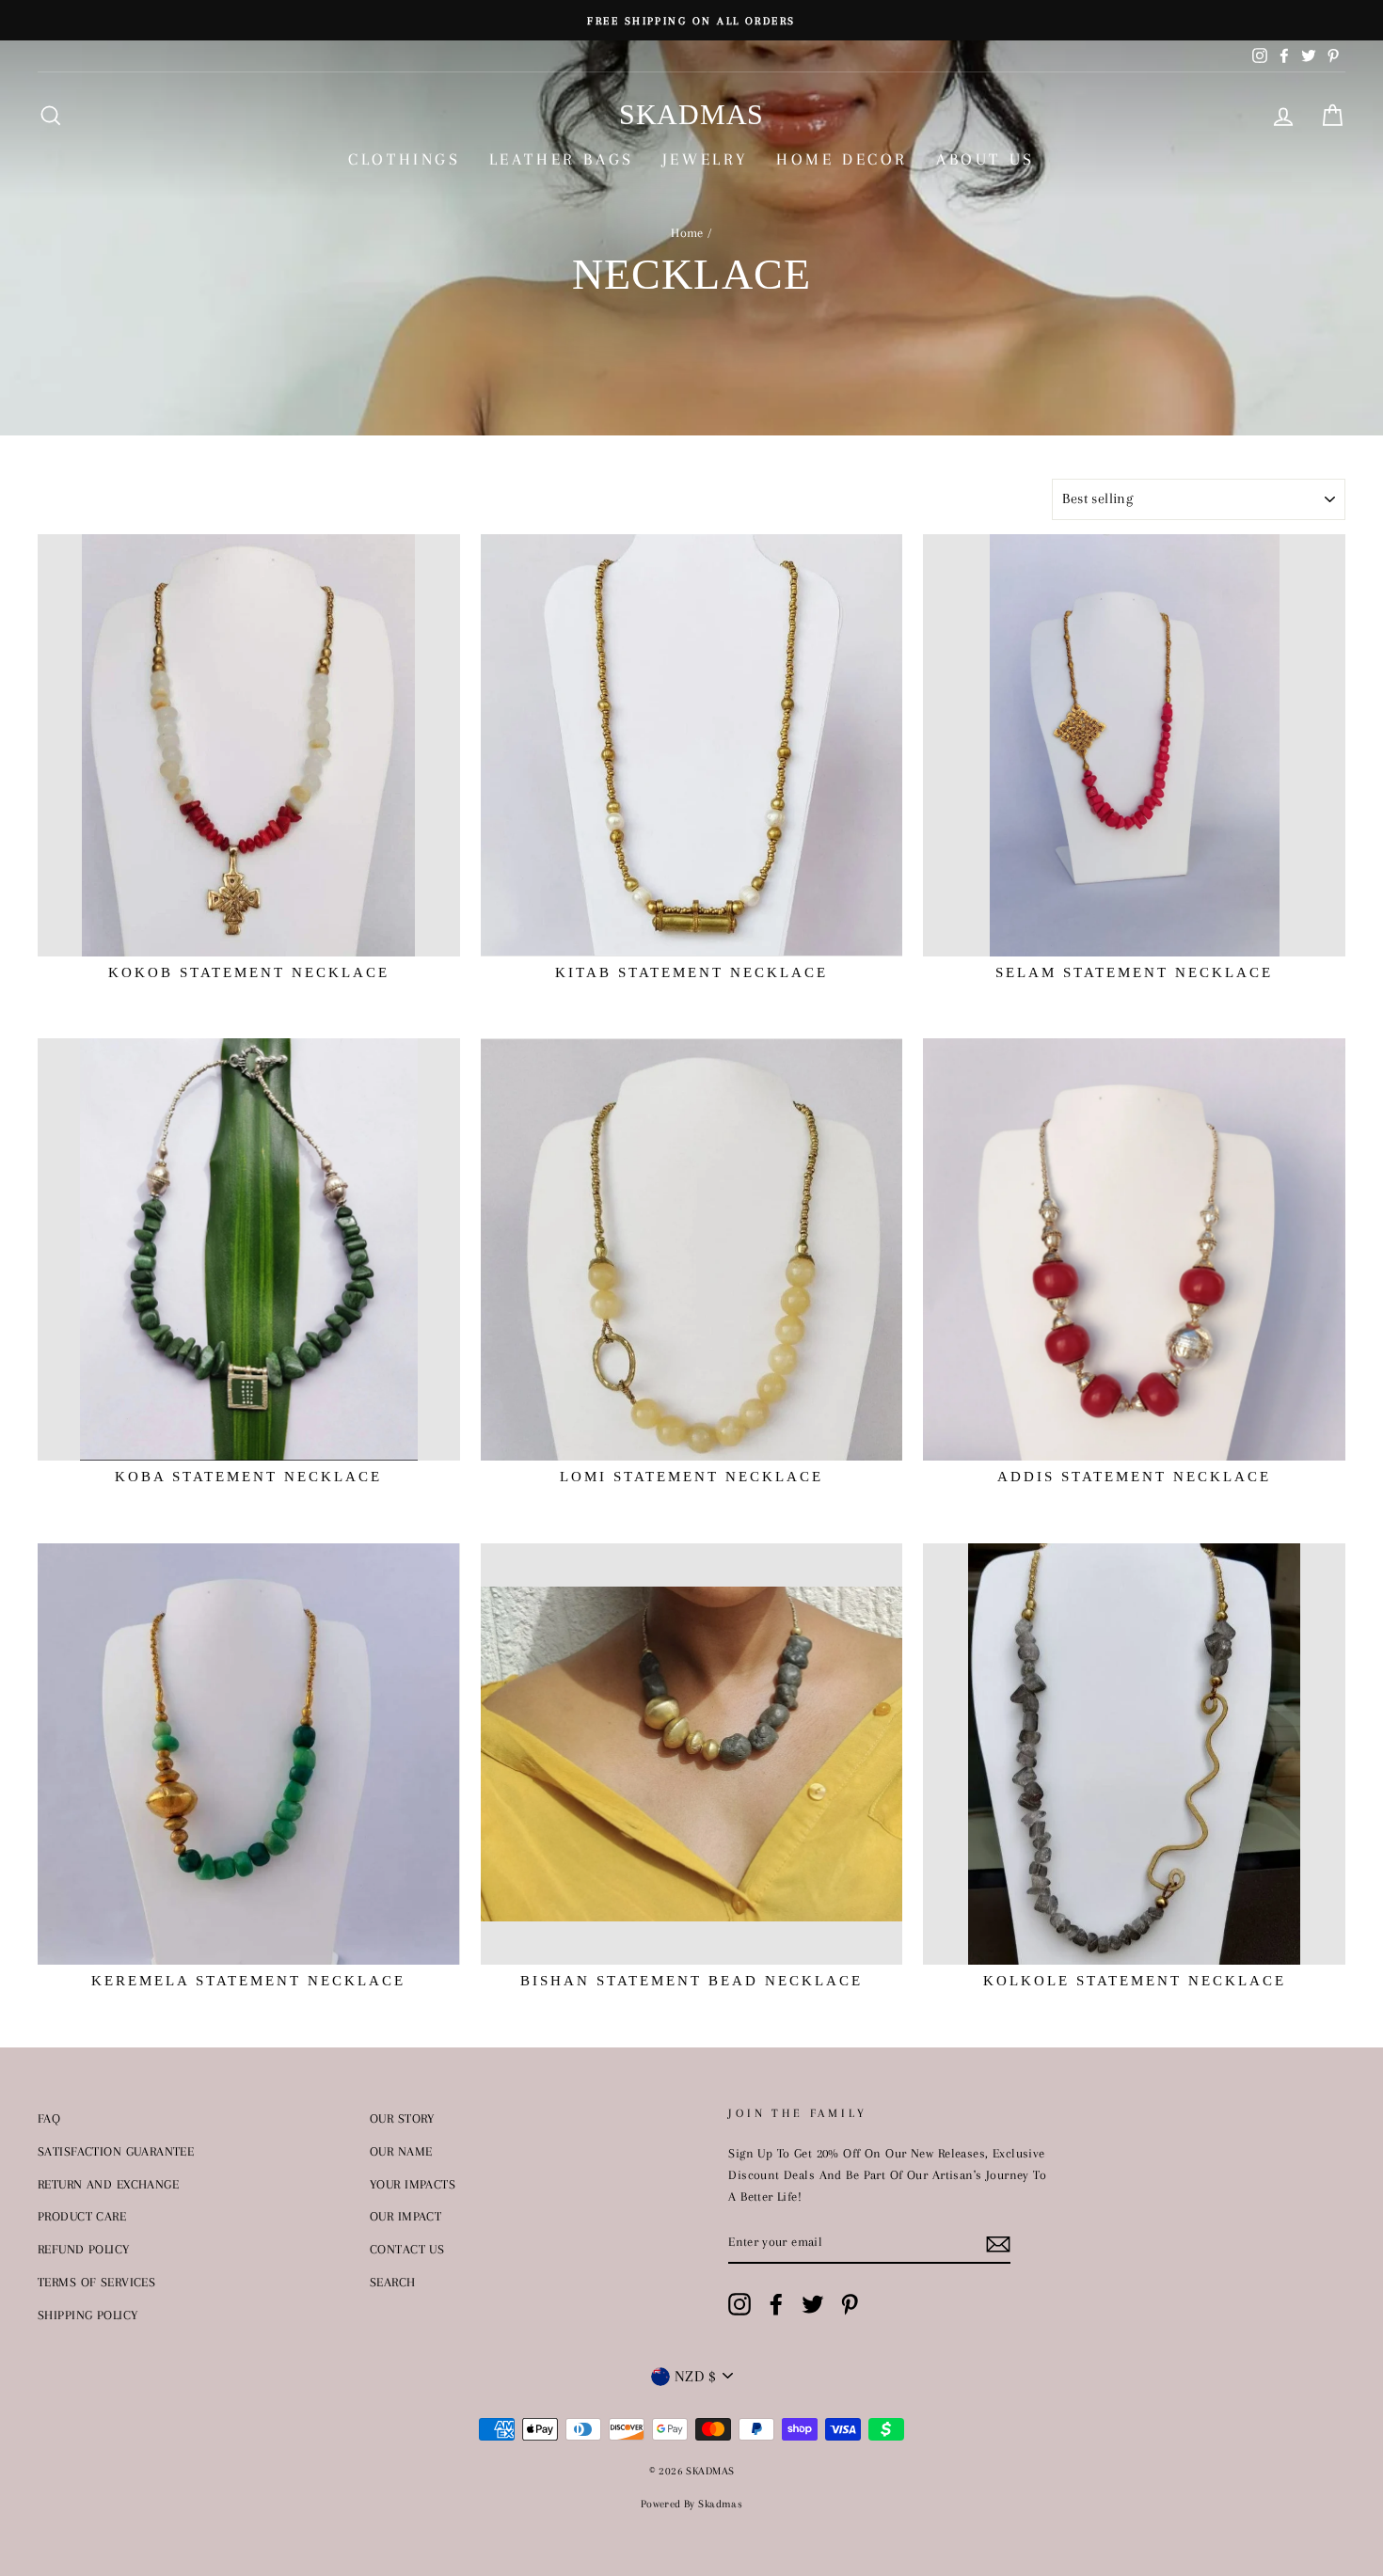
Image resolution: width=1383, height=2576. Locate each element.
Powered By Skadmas (692, 2504)
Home (687, 232)
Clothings (404, 159)
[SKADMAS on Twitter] (813, 2304)
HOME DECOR (842, 159)
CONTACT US (407, 2249)
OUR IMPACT (405, 2216)
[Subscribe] (998, 2243)
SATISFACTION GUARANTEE (116, 2151)
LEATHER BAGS (562, 159)
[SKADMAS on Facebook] (776, 2304)
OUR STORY (402, 2118)
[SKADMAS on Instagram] (739, 2304)
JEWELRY (705, 159)
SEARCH (393, 2282)
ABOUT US (986, 159)
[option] (691, 20)
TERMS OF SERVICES (96, 2282)
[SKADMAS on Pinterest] (850, 2304)
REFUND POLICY (84, 2249)
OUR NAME (401, 2151)
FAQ (49, 2118)
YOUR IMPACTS (413, 2184)
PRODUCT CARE (82, 2216)
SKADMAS (691, 114)
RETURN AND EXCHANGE (108, 2184)
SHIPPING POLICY (87, 2315)
